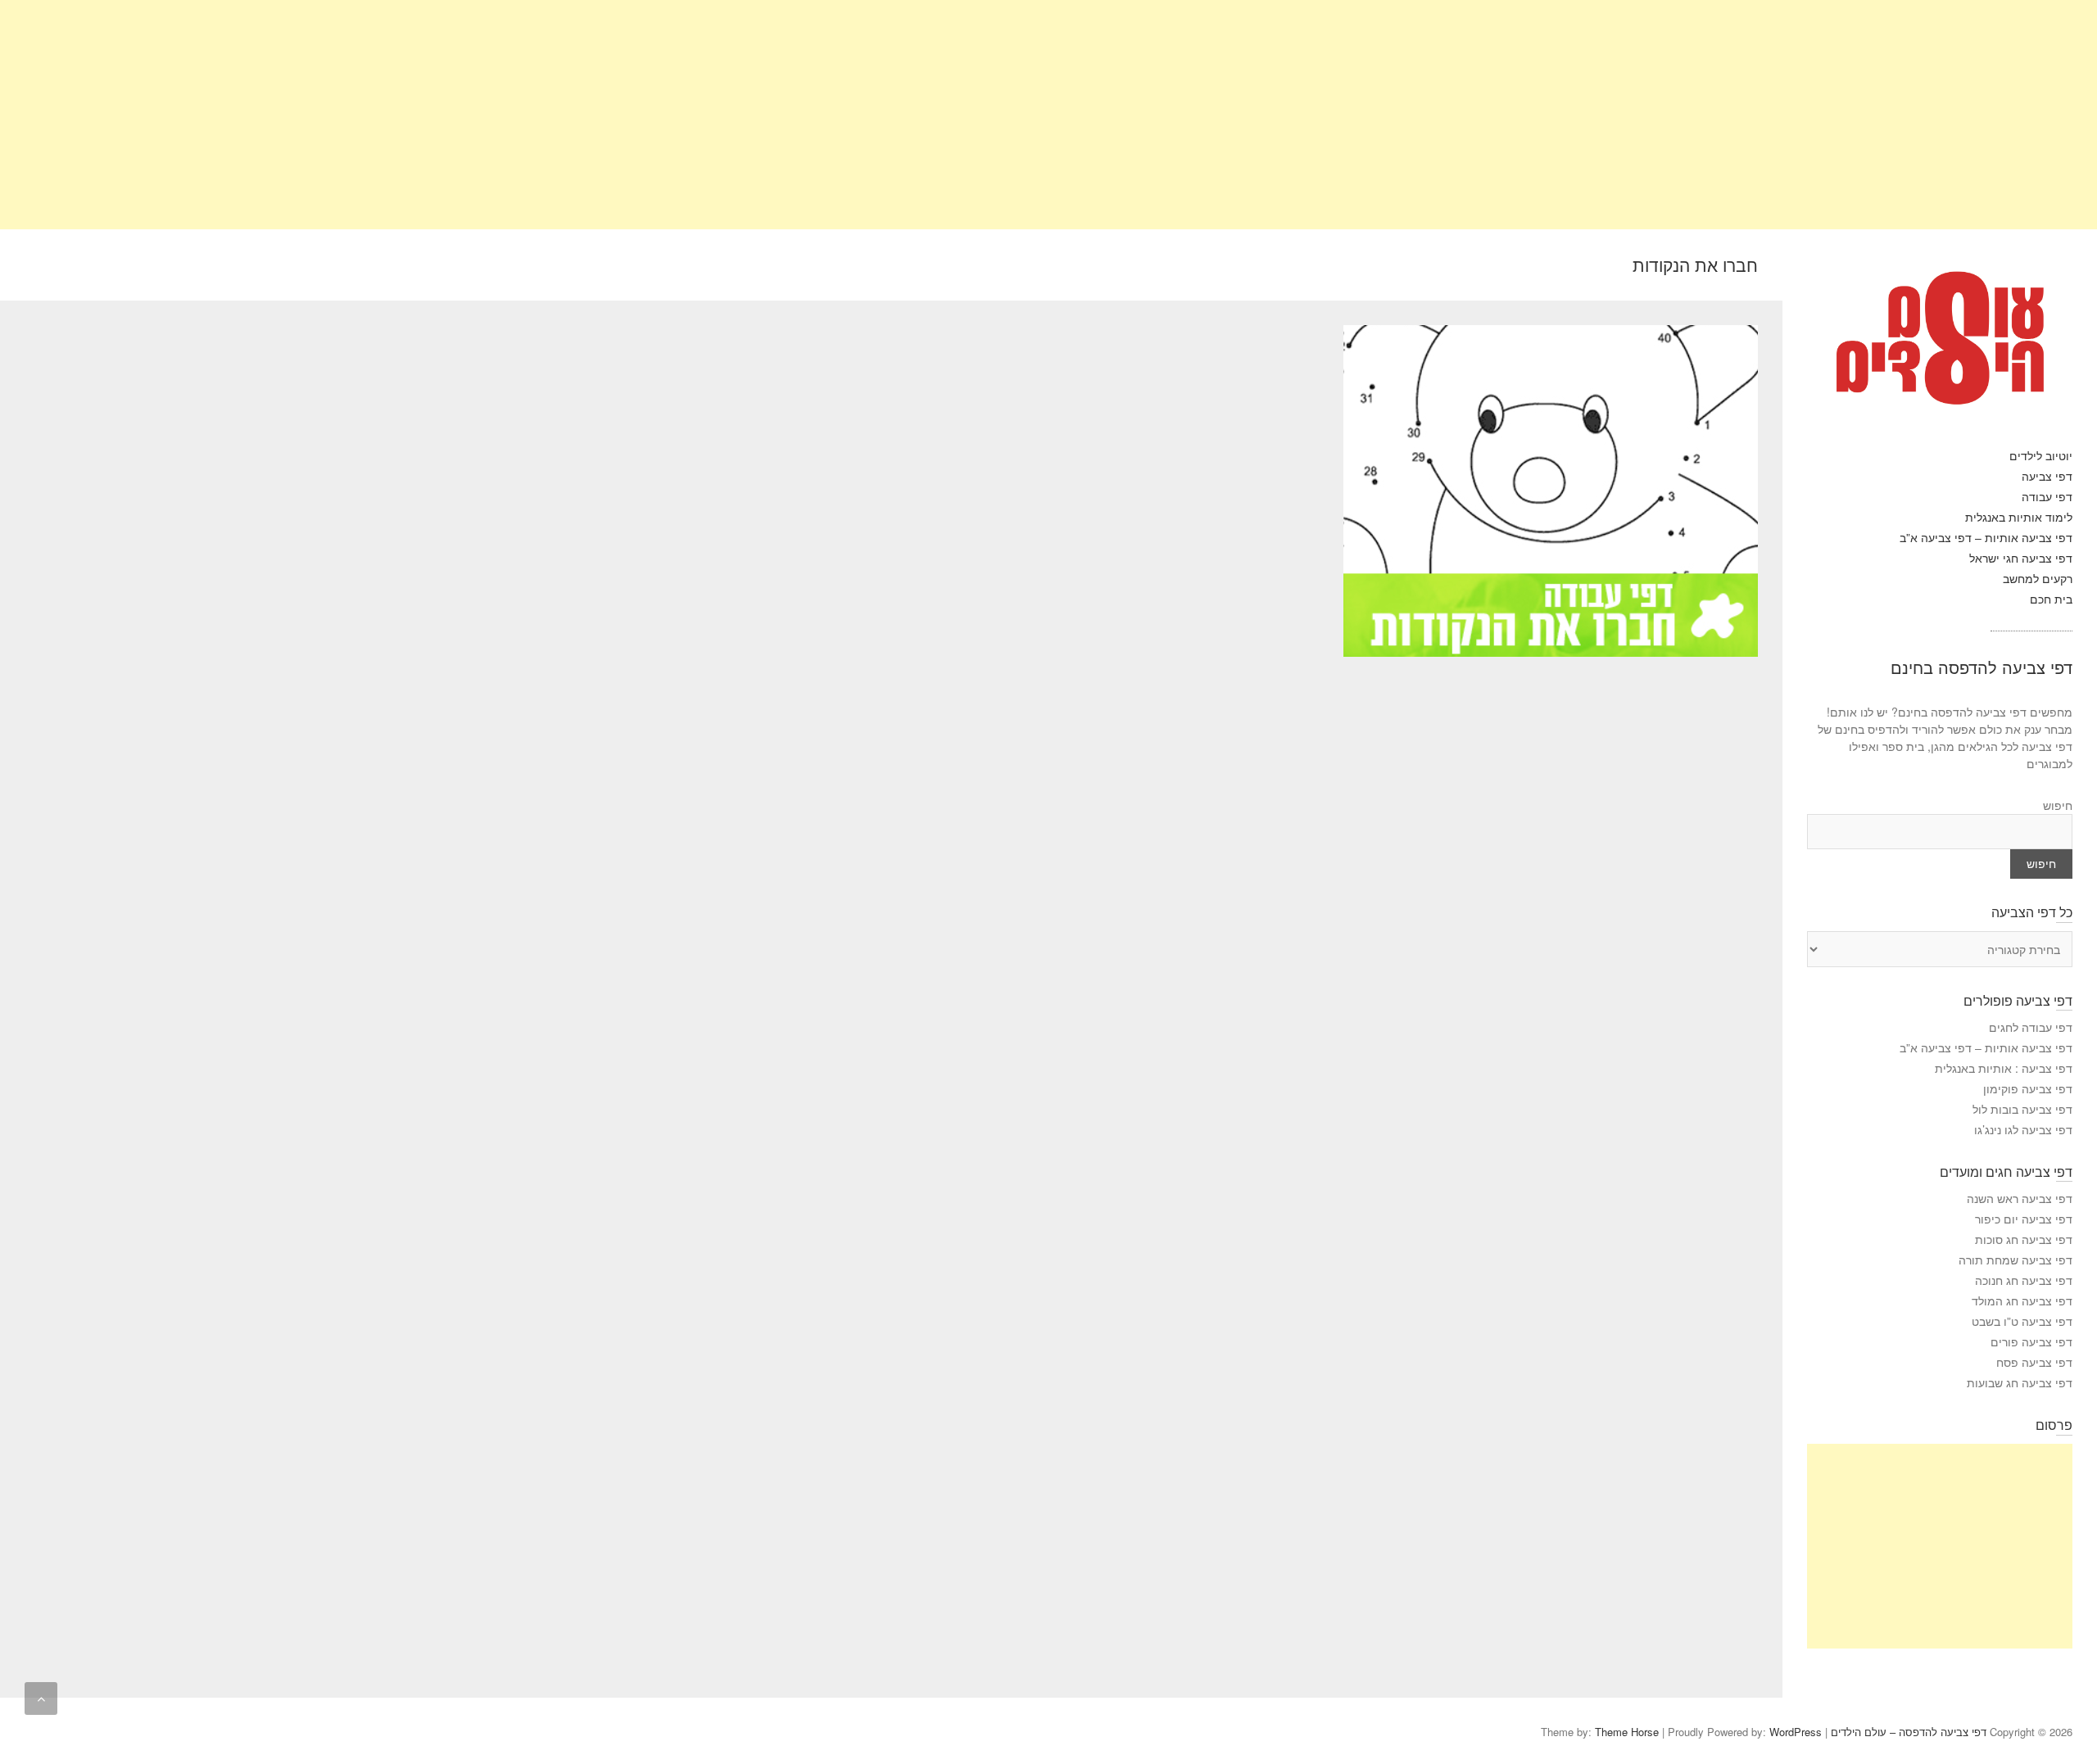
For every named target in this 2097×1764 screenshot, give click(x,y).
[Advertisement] (1606, 115)
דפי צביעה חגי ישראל (2021, 558)
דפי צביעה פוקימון (2028, 1088)
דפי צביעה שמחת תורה (2015, 1260)
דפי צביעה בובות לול (2022, 1109)
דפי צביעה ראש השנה (2020, 1198)
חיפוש (2058, 805)
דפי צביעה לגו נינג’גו (2023, 1129)
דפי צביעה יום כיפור (2024, 1219)
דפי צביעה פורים (2031, 1341)
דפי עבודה (2047, 496)
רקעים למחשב (2038, 578)
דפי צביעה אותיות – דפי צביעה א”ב (1986, 537)
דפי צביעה (2047, 476)
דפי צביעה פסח (2034, 1362)
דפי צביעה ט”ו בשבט (2022, 1321)
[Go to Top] (41, 1698)
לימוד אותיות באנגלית (2019, 517)
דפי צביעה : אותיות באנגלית (2004, 1068)
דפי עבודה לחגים (2031, 1027)
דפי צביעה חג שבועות (2020, 1382)
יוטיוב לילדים (2041, 455)
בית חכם (2051, 599)
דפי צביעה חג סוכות (2024, 1239)
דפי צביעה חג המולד (2022, 1300)
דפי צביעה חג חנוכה (2024, 1280)
